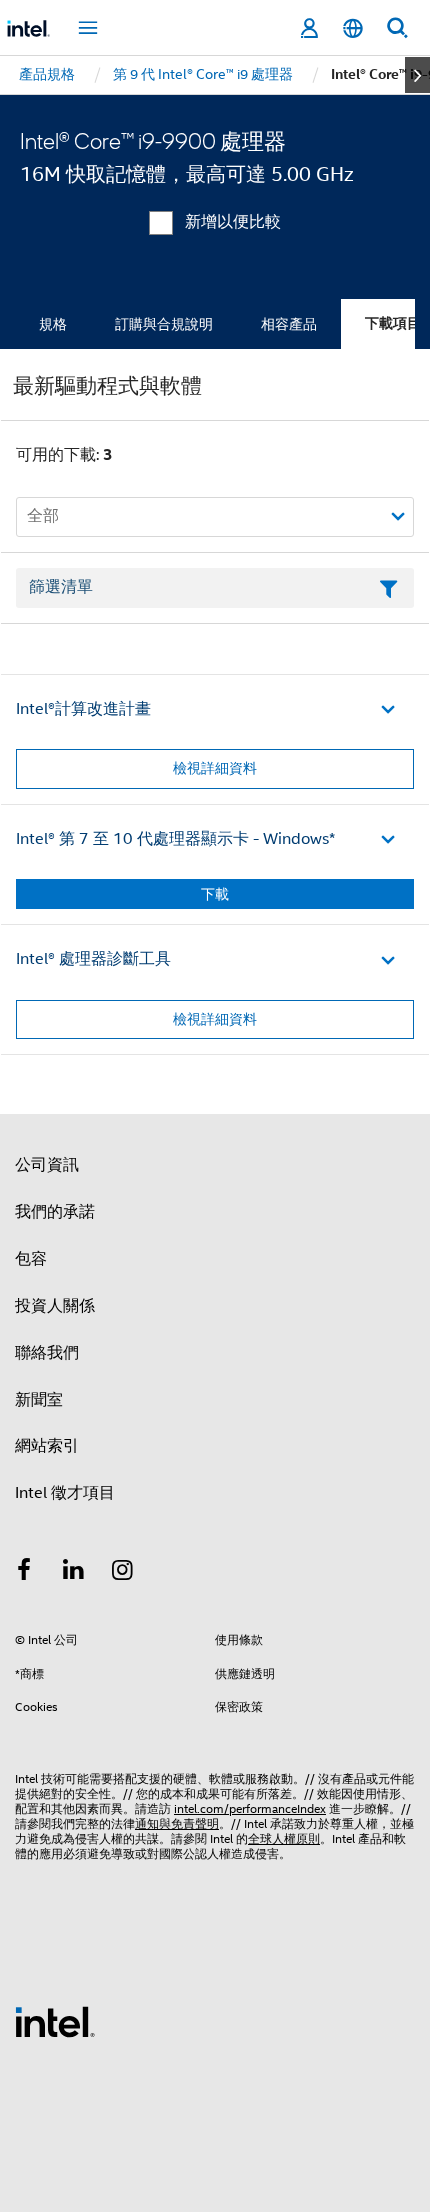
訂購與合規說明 (164, 324)
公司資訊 (47, 1165)
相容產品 (289, 324)
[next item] (417, 75)
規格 (53, 324)
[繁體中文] (353, 28)
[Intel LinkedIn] (74, 1573)
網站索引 (47, 1446)
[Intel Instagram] (123, 1573)
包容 (31, 1259)
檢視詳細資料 (215, 768)
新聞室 (39, 1400)
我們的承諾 (55, 1212)
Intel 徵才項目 (65, 1493)
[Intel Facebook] (24, 1573)
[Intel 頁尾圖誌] (55, 2021)
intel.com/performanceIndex (250, 1808)
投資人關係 (55, 1306)
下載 (215, 894)
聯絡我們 (47, 1353)
